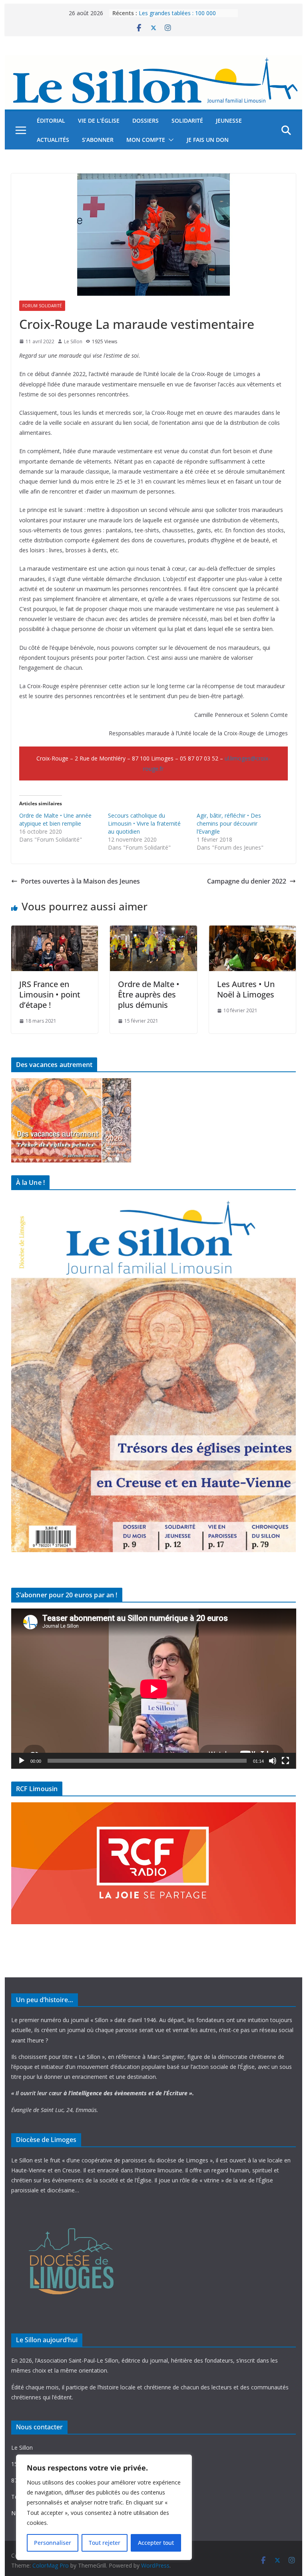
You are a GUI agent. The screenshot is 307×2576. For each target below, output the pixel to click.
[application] (154, 1689)
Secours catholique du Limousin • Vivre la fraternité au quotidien (144, 823)
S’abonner (98, 140)
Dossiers (146, 120)
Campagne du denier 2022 (247, 881)
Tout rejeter (105, 2543)
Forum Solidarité (42, 306)
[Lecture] (22, 1761)
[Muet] (273, 1761)
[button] (169, 140)
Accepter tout (156, 2543)
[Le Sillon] (154, 61)
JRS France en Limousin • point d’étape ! (50, 994)
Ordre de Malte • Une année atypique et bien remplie (55, 819)
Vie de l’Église (99, 120)
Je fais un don (208, 140)
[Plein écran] (285, 1761)
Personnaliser (53, 2543)
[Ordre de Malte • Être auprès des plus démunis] (153, 931)
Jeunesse (229, 120)
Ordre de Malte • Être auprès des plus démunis (149, 994)
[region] (104, 2507)
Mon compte (146, 140)
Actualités (53, 140)
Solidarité (187, 120)
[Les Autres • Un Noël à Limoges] (253, 931)
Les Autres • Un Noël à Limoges (246, 989)
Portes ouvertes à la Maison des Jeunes (80, 881)
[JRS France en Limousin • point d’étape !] (55, 931)
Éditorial (51, 120)
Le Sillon (73, 341)
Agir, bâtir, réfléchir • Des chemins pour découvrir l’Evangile (229, 823)
